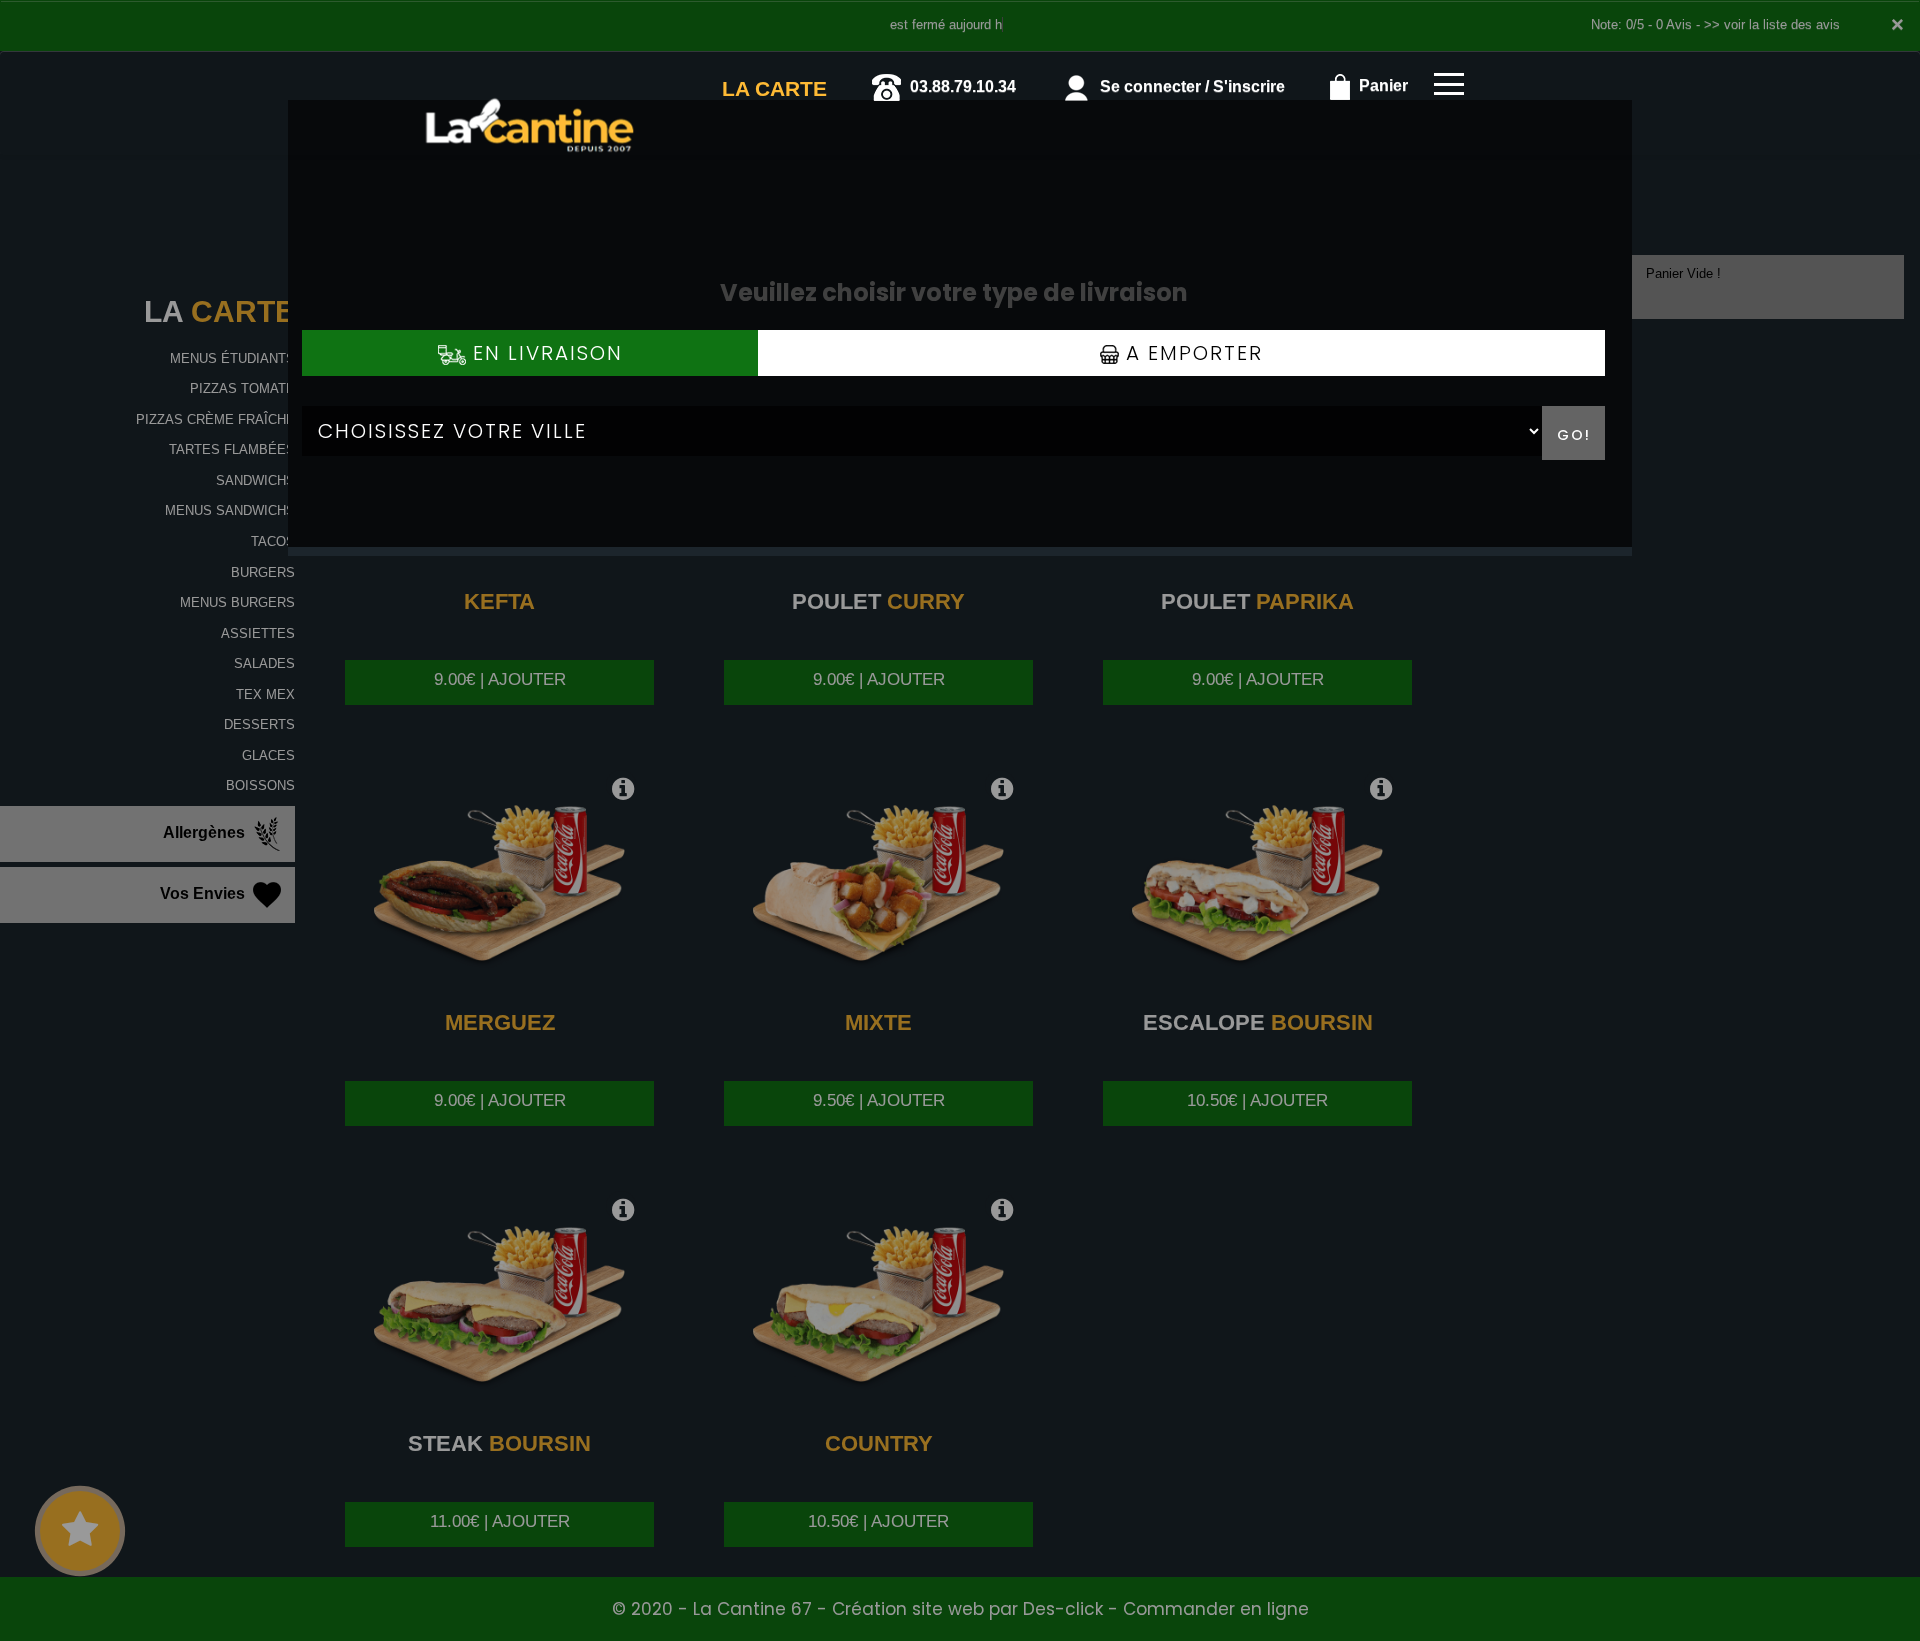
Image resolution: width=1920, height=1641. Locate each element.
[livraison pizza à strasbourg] (530, 79)
